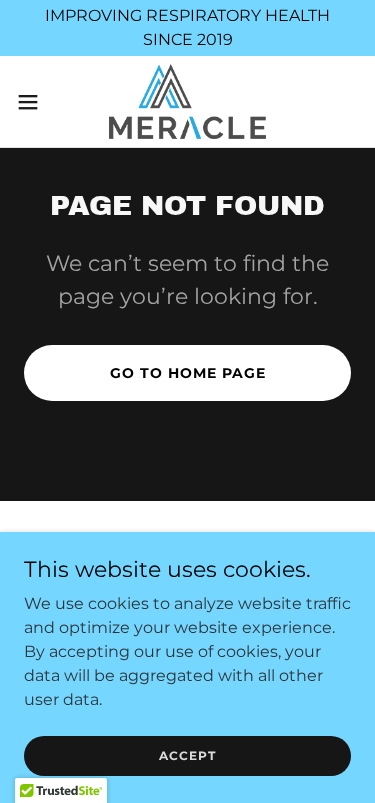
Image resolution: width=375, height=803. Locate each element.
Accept (187, 755)
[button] (35, 102)
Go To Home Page (188, 373)
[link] (188, 101)
